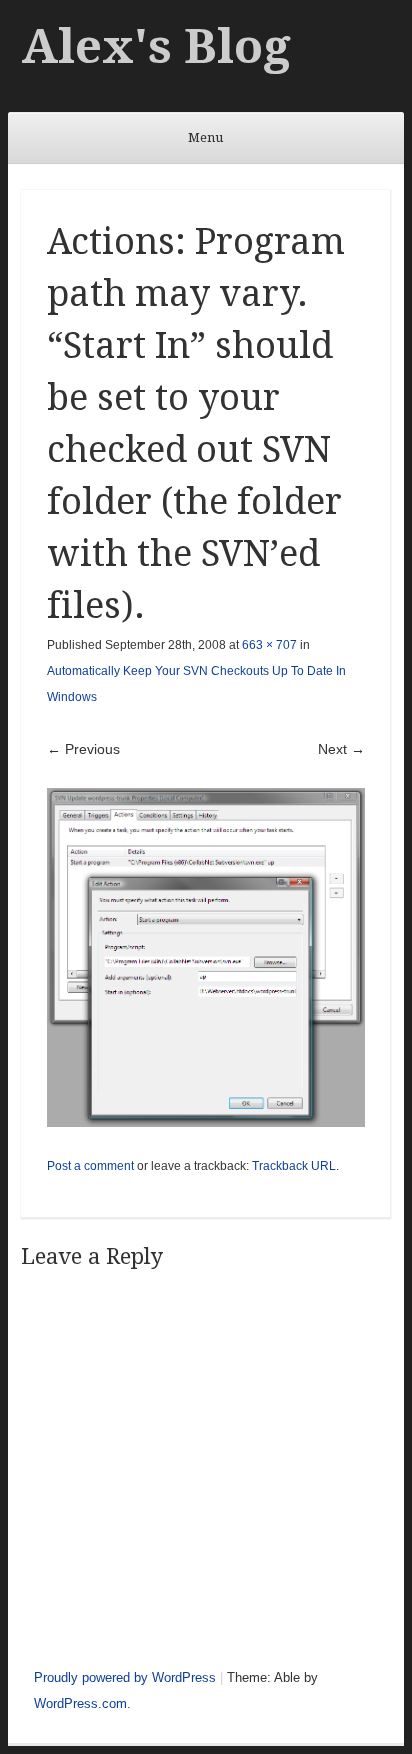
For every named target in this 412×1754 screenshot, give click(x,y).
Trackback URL (294, 1166)
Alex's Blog (156, 46)
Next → (341, 749)
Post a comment (90, 1166)
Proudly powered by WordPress (125, 1677)
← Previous (83, 749)
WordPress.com (80, 1703)
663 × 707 (269, 645)
